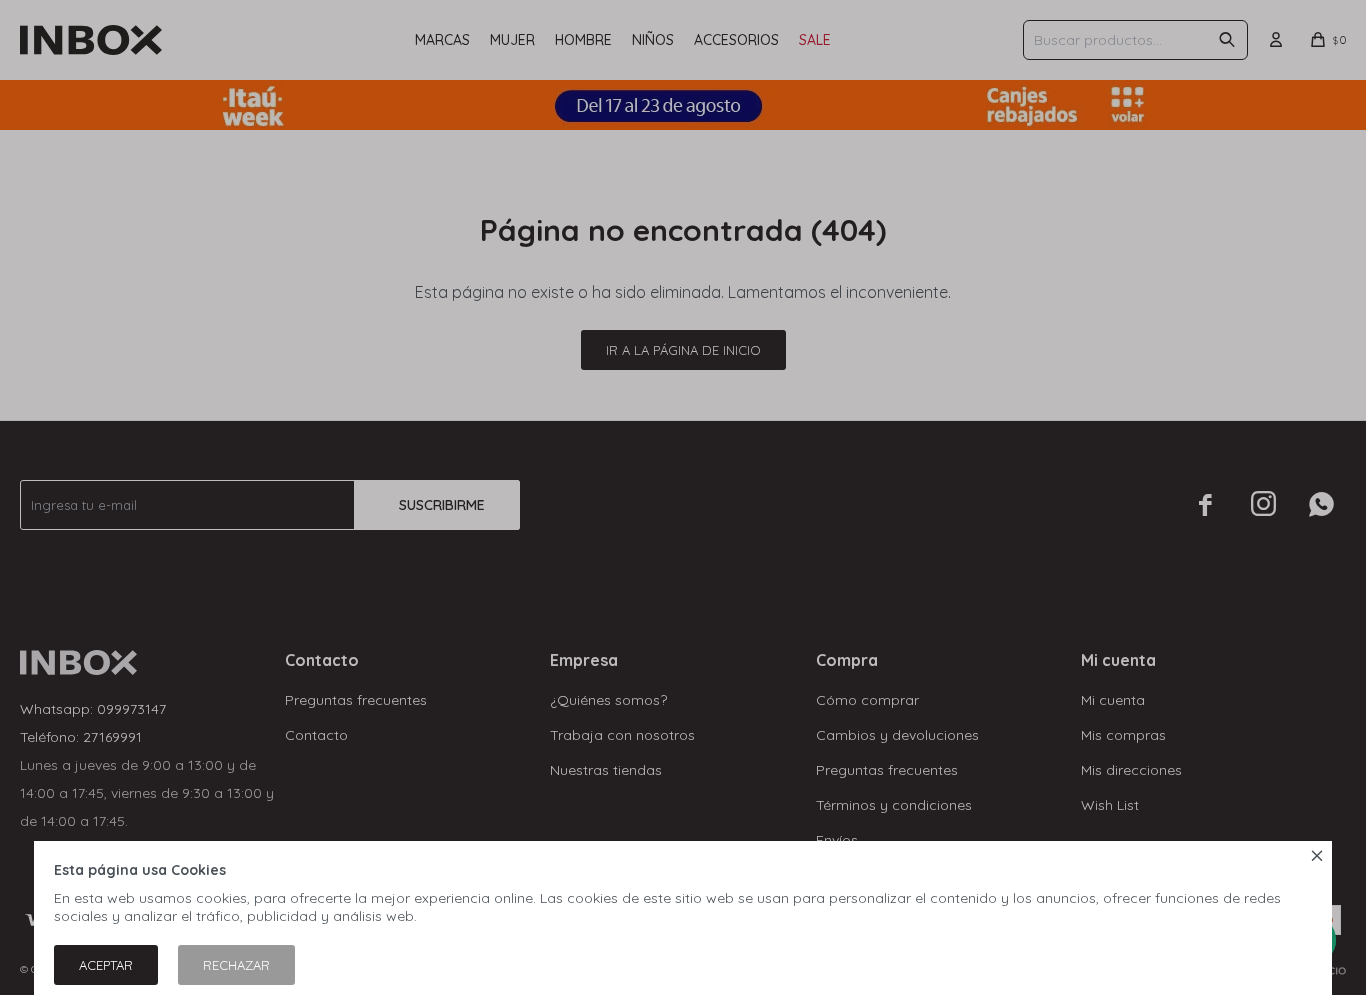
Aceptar (106, 965)
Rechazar (236, 965)
